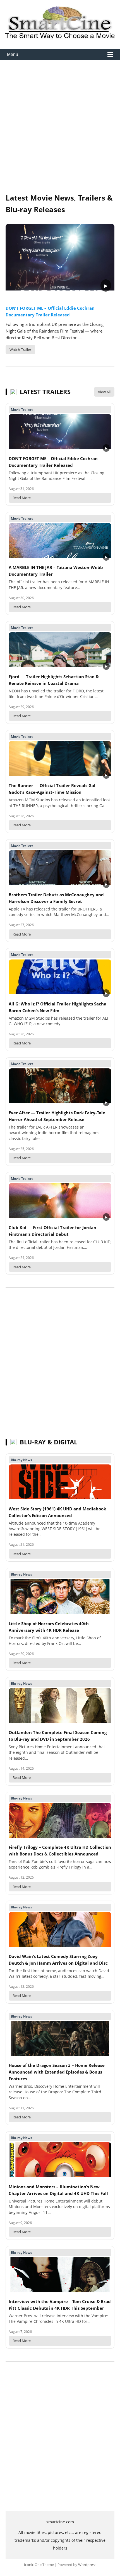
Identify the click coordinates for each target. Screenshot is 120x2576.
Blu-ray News (21, 1460)
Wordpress (87, 2565)
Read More (22, 498)
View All (104, 392)
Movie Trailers (22, 410)
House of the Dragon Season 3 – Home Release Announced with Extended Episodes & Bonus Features (57, 2072)
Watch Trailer (20, 350)
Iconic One (33, 2565)
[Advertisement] (60, 127)
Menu (13, 54)
